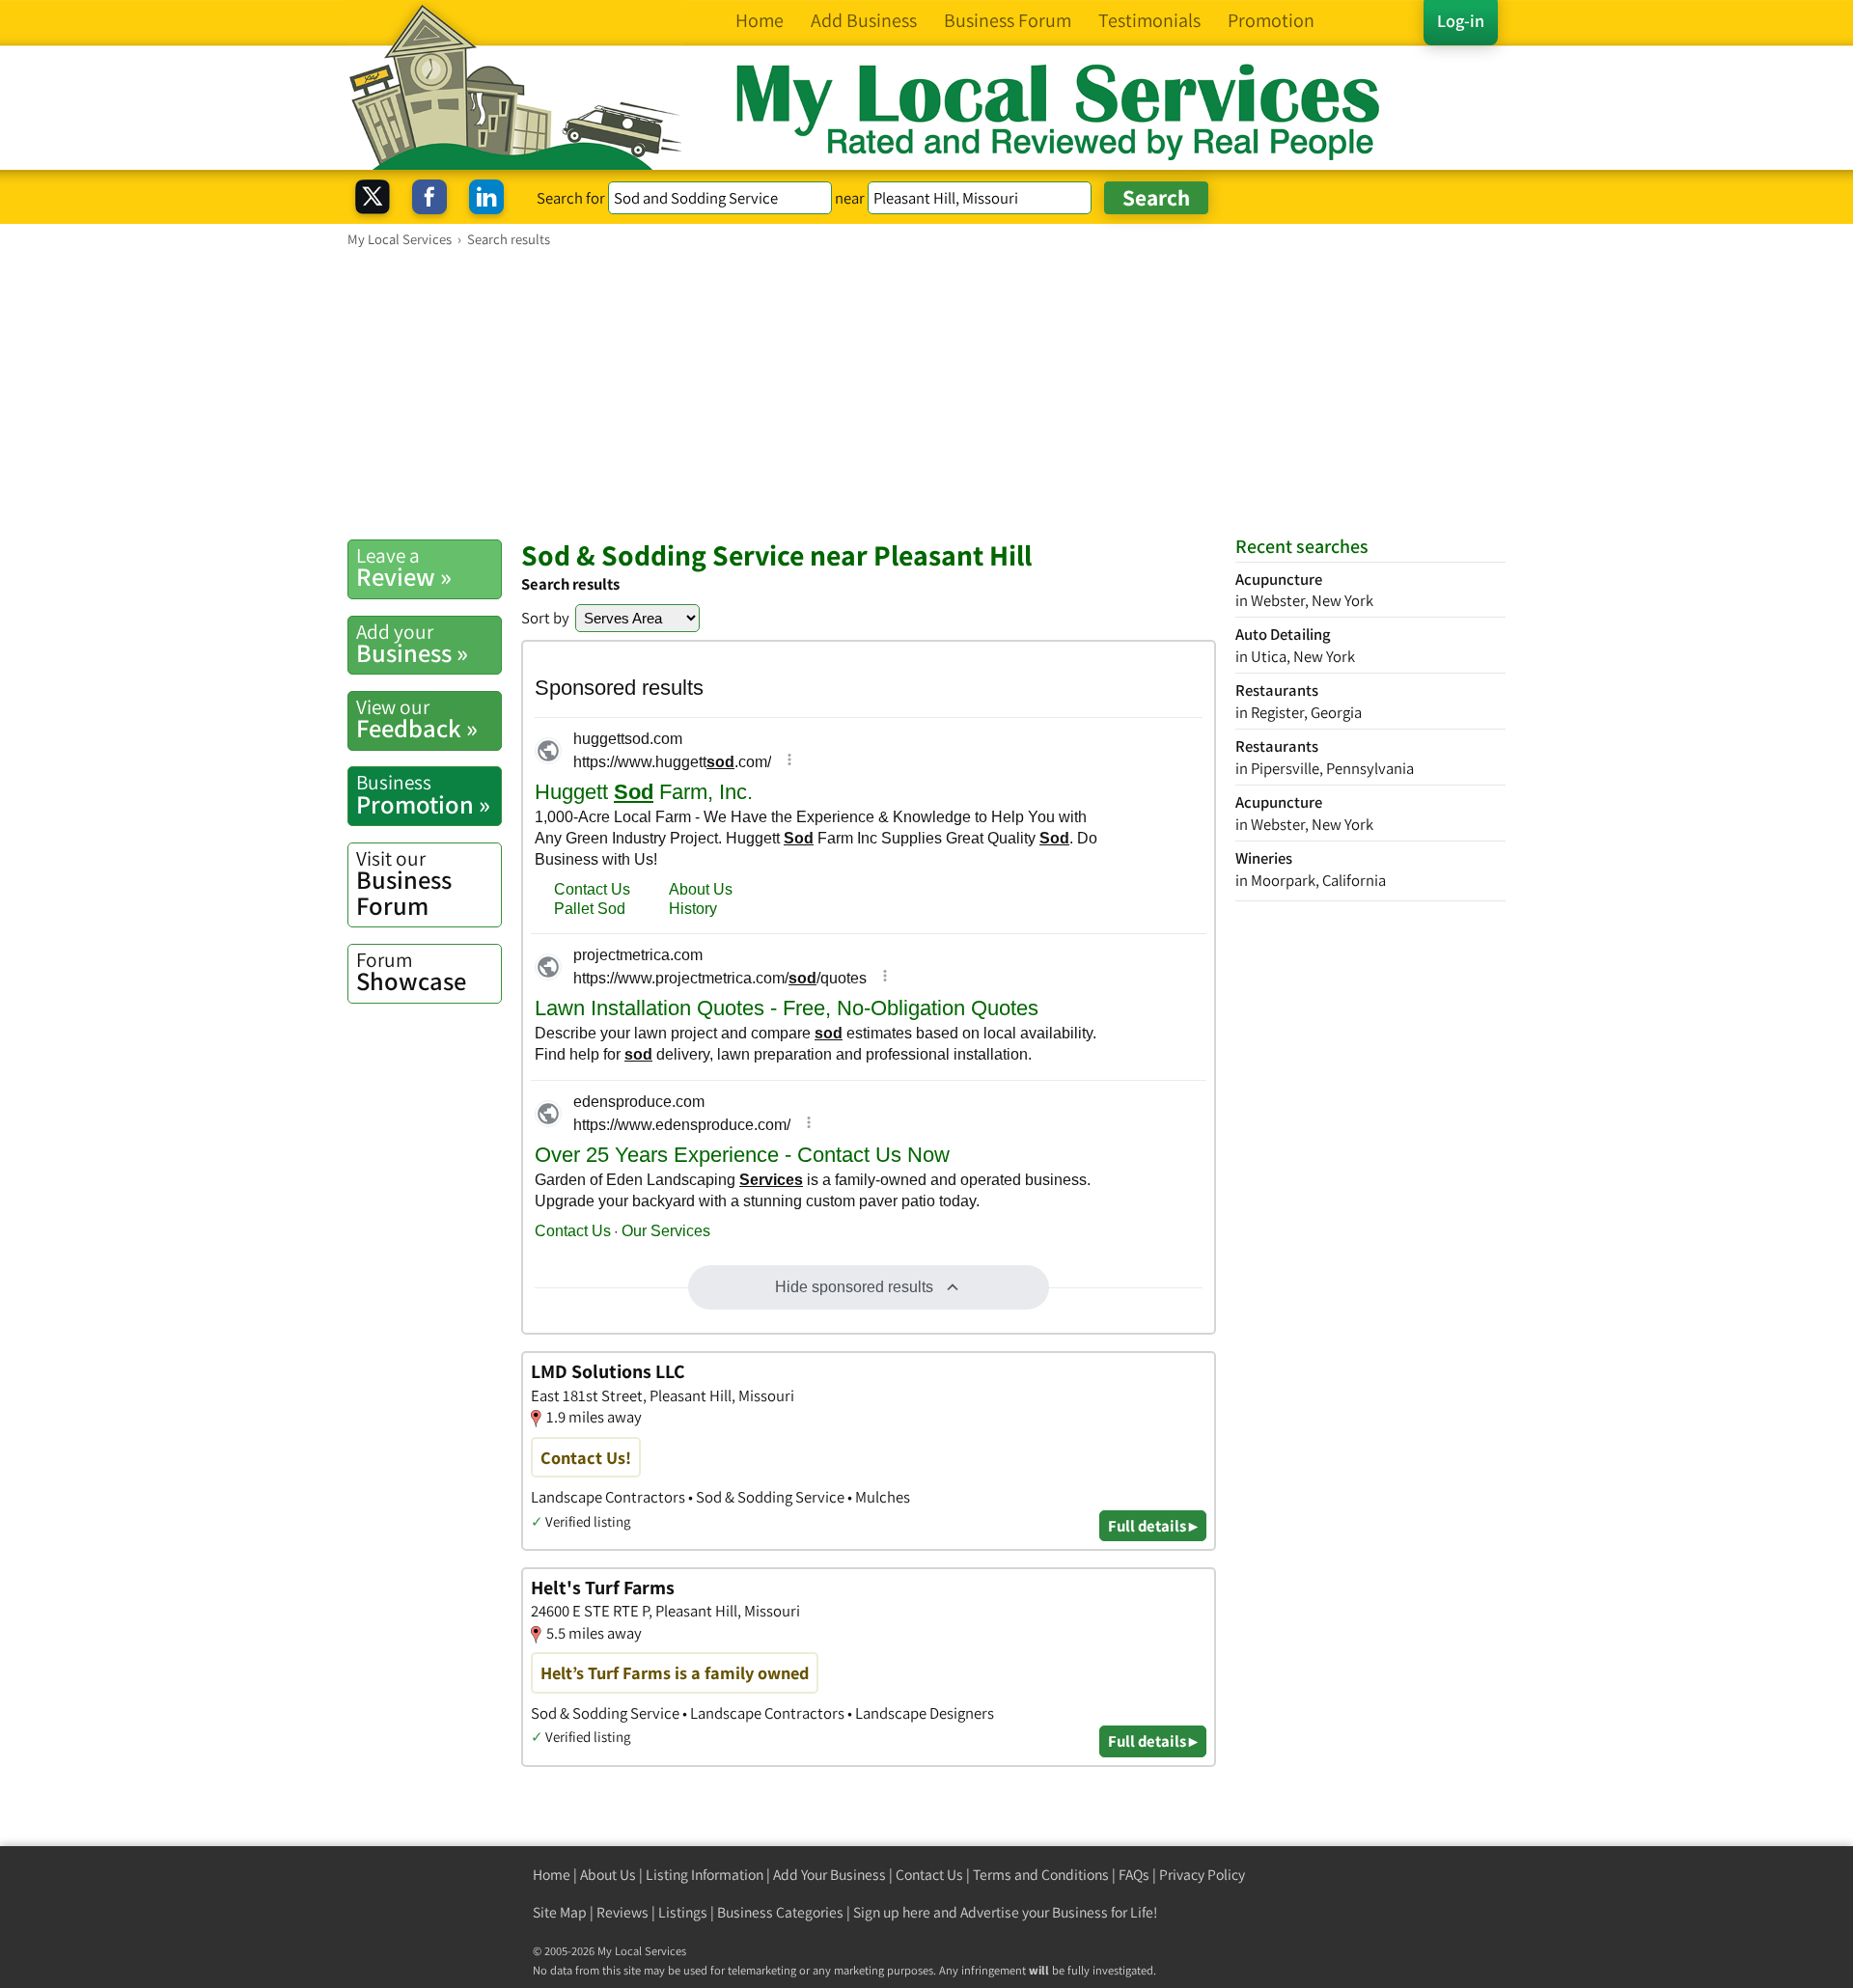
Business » (412, 644)
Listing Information (705, 1875)
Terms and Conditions (1041, 1875)
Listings (683, 1912)
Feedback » (417, 719)
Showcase (411, 972)
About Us (608, 1875)
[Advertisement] (926, 393)
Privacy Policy (1202, 1875)
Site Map (560, 1912)
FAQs (1134, 1875)
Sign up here (892, 1912)
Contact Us (929, 1875)
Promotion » (423, 794)
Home (552, 1875)
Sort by (545, 618)
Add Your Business (830, 1875)
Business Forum (404, 884)
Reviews (622, 1912)
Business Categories (780, 1912)
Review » (404, 567)
